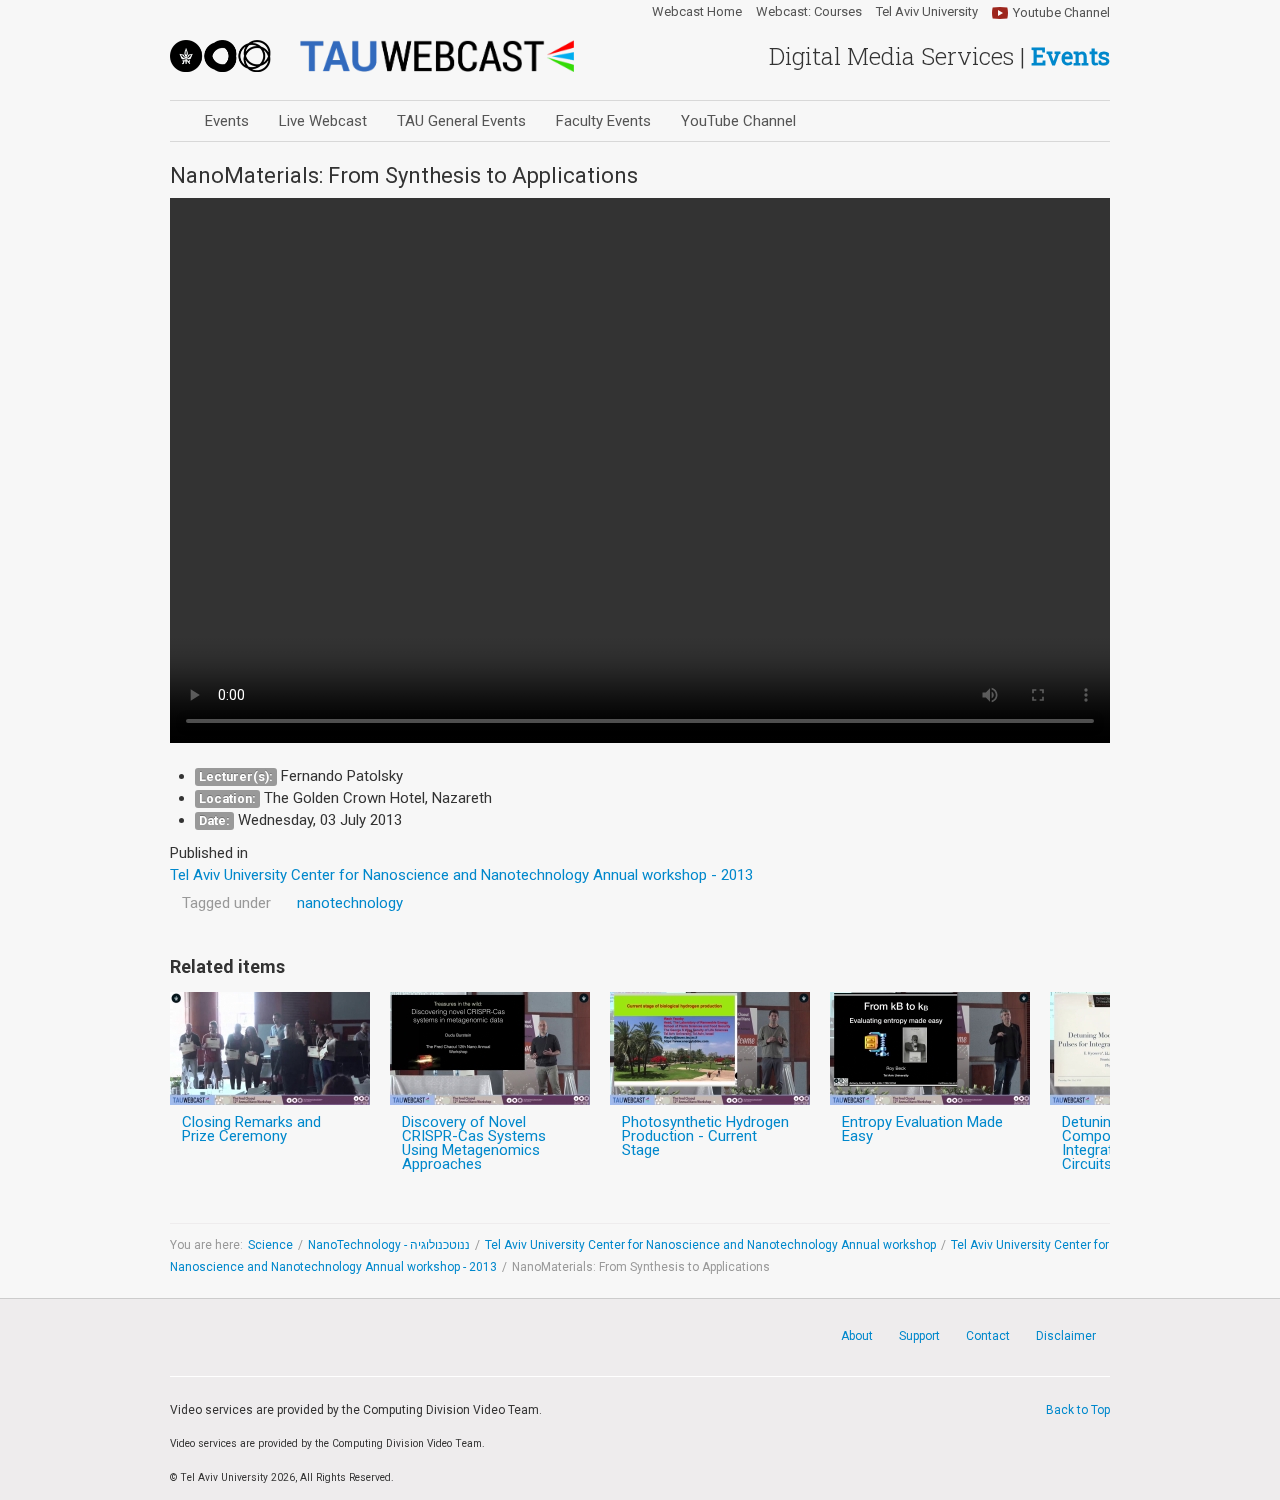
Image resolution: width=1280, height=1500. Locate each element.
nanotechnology (350, 903)
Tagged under (226, 903)
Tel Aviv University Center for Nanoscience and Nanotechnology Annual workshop (710, 1245)
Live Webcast (323, 121)
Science (270, 1245)
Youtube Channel (1061, 12)
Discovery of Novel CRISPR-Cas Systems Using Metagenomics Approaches (474, 1143)
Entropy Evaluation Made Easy (922, 1129)
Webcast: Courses (809, 12)
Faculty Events (603, 121)
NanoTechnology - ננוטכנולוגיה (389, 1245)
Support (919, 1336)
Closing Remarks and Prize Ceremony (251, 1129)
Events (227, 121)
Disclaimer (1066, 1336)
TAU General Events (461, 121)
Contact (988, 1336)
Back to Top (1078, 1410)
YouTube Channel (738, 121)
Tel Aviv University (927, 12)
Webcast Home (697, 12)
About (857, 1336)
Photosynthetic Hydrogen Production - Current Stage (705, 1136)
